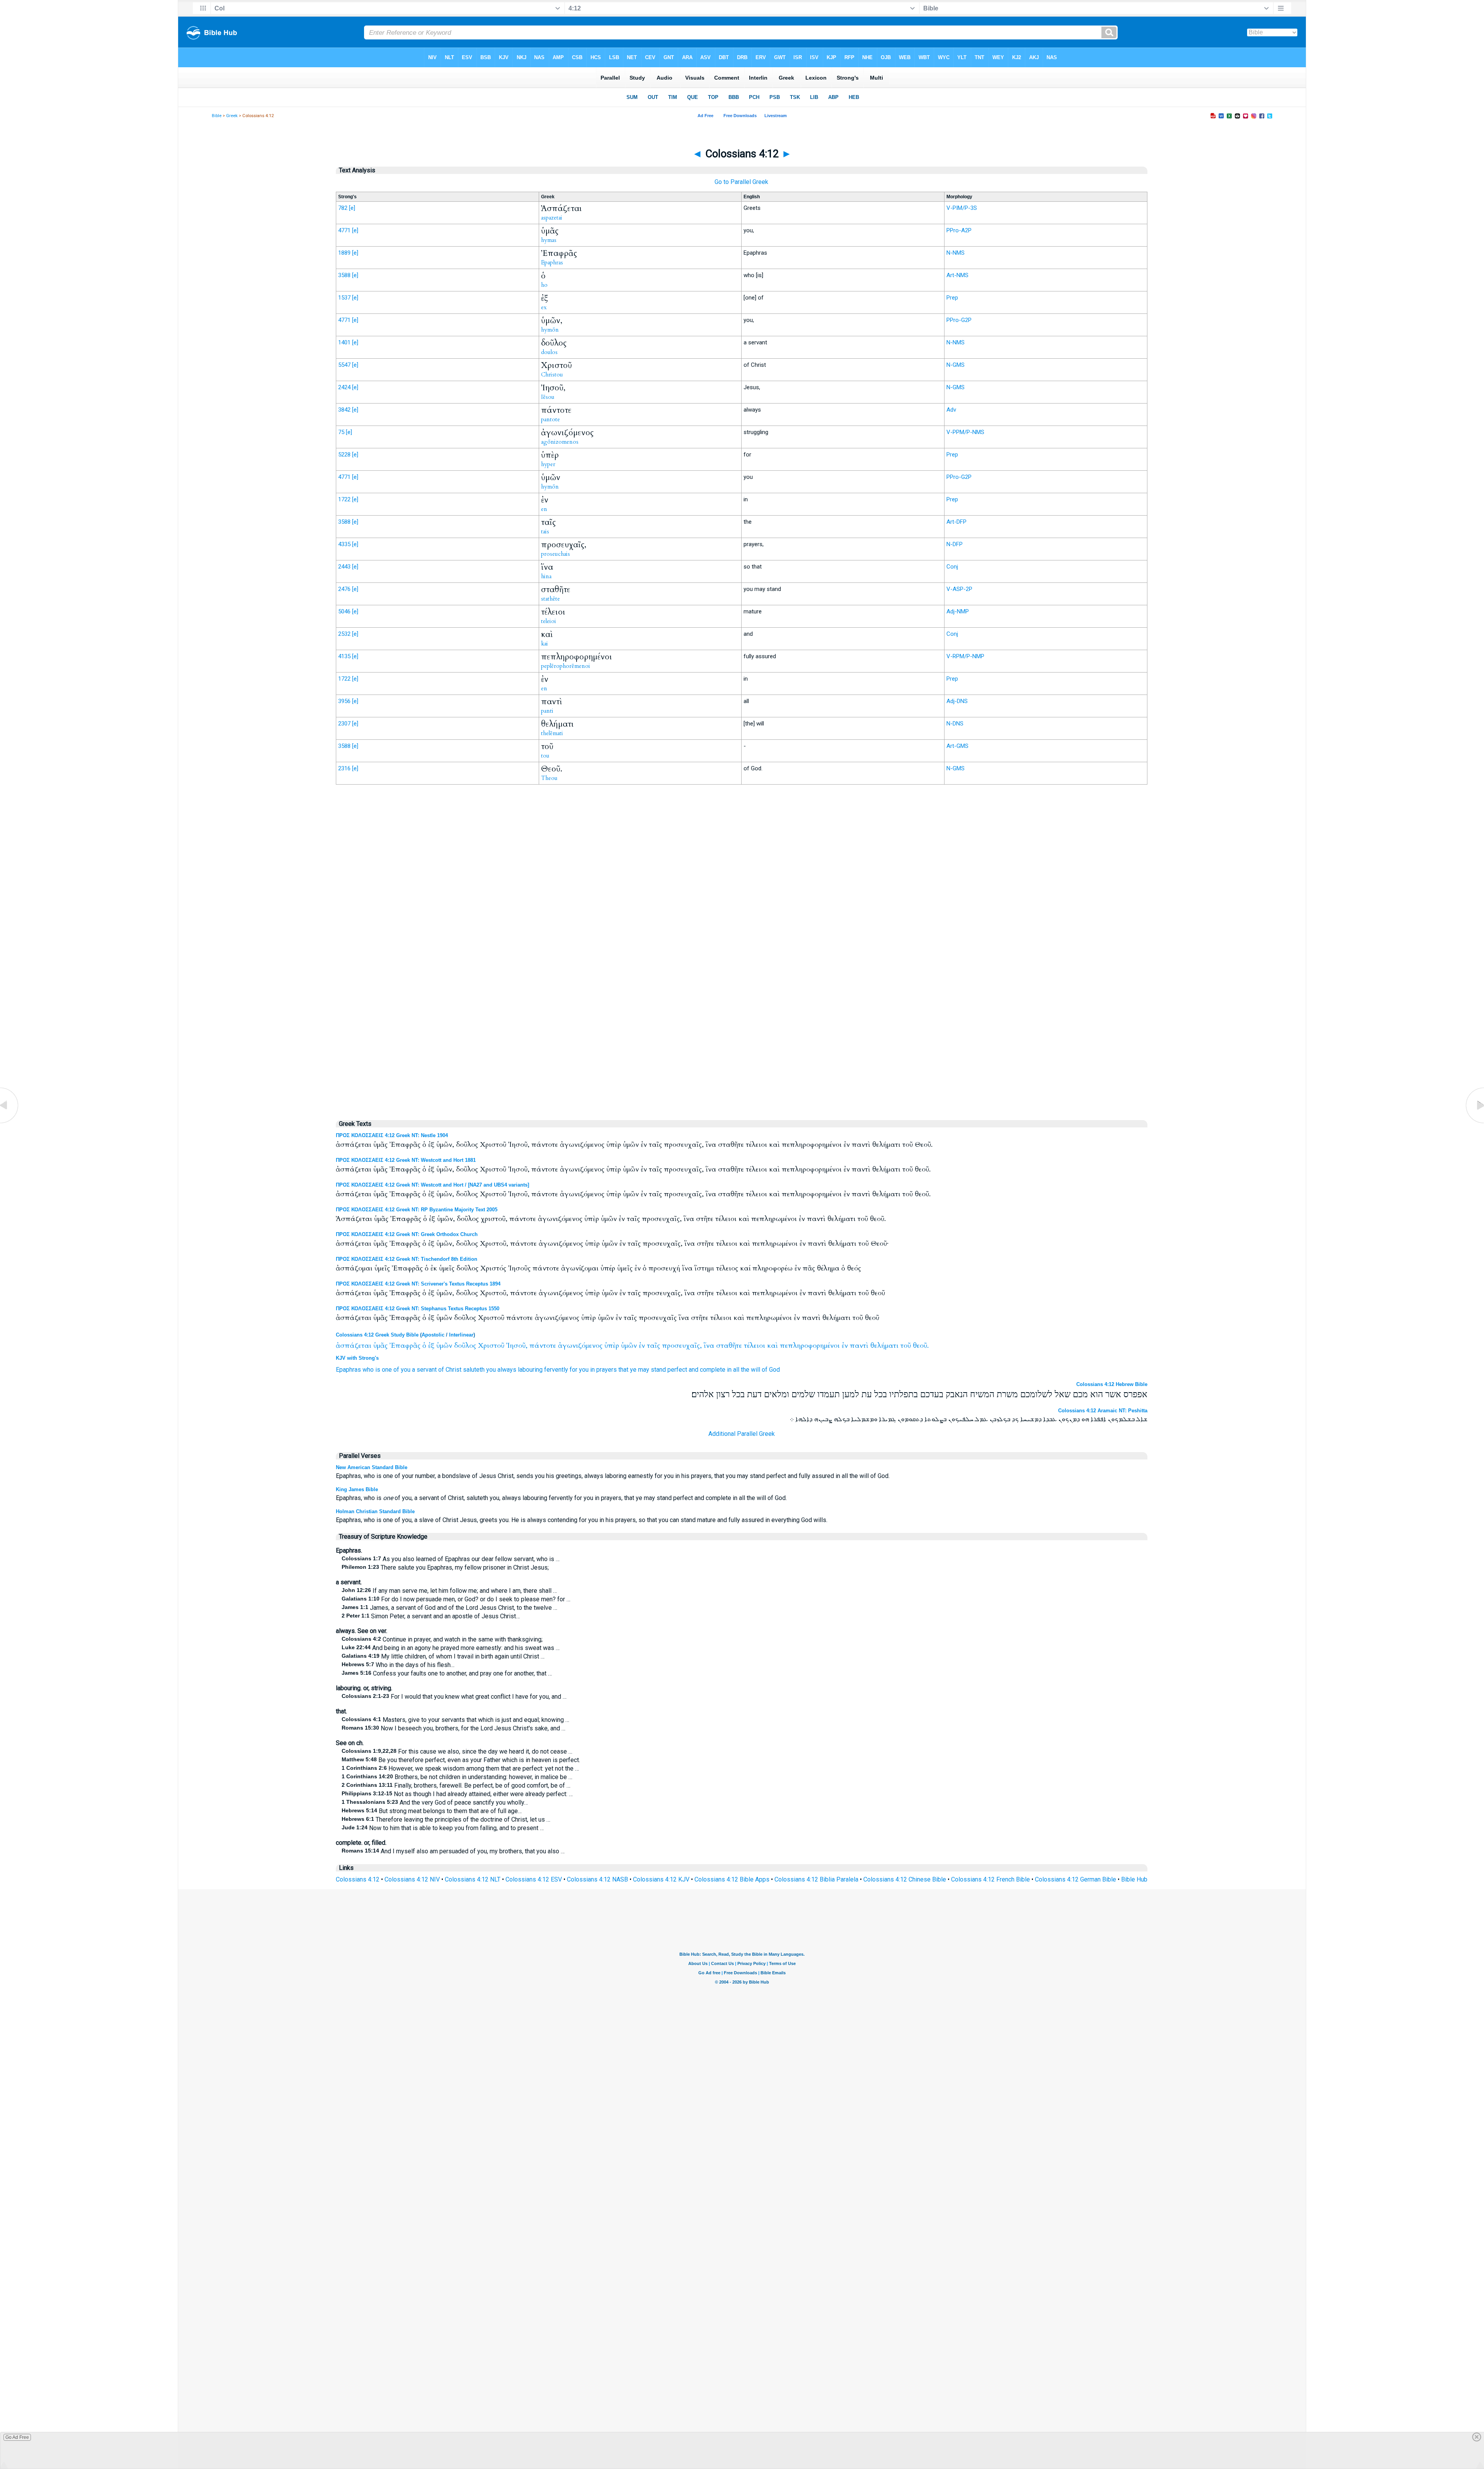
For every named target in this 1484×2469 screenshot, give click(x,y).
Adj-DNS (957, 701)
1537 (344, 298)
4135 (344, 656)
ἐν (642, 1346)
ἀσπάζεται (354, 1346)
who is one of (381, 1370)
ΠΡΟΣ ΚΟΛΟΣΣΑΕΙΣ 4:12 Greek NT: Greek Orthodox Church (407, 1234)
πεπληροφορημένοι (810, 1346)
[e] (352, 208)
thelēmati (552, 733)
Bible (217, 116)
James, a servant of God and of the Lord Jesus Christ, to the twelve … (449, 1608)
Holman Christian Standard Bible (375, 1511)
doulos (549, 352)
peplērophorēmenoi (566, 666)
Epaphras (552, 262)
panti (547, 711)
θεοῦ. (921, 1346)
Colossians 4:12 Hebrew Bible (1112, 1384)
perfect (677, 1370)
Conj (952, 567)
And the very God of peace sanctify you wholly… (435, 1802)
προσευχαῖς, (682, 1346)
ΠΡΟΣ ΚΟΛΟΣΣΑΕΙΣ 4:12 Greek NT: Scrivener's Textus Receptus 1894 (418, 1284)
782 (343, 208)
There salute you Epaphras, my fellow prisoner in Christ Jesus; (445, 1567)
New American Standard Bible (372, 1467)
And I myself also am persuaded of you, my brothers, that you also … (453, 1851)
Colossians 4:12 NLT (473, 1879)
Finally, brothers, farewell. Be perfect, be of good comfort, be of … (456, 1785)
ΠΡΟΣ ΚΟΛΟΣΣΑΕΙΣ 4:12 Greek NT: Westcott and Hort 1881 (406, 1160)
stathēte (551, 599)
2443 (344, 567)
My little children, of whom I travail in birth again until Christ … (443, 1656)
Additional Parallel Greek (742, 1434)
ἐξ (431, 1346)
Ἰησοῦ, (517, 1346)
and (693, 1370)
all (736, 1370)
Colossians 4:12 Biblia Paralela (816, 1879)
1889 (344, 253)
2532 (344, 634)
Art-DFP (956, 522)
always (507, 1370)
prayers (607, 1370)
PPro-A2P (959, 230)
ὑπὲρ (612, 1346)
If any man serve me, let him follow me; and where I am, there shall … (449, 1591)
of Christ (450, 1370)
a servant (424, 1370)
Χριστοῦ (491, 1346)
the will (751, 1370)
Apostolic (433, 1335)
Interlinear (461, 1335)
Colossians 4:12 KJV (661, 1879)
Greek (232, 116)
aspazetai (552, 218)
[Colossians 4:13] (1474, 1123)
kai (545, 644)
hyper (548, 464)
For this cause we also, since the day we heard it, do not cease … (457, 1751)
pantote (551, 419)
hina (546, 576)
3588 (344, 275)
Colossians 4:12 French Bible (990, 1879)
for (574, 1370)
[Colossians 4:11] (10, 1123)
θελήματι (884, 1346)
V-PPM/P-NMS (965, 432)
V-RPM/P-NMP (965, 656)
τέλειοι (755, 1346)
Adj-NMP (958, 611)
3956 (344, 701)
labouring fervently (543, 1370)
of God (771, 1370)
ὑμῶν (444, 1346)
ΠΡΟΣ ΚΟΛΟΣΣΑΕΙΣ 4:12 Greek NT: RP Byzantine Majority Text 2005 (417, 1210)
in (592, 1370)
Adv (951, 410)
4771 (344, 230)
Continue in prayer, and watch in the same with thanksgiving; (442, 1639)
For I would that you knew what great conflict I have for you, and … (454, 1697)
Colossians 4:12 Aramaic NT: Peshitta (1103, 1411)
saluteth (474, 1370)
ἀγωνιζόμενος (580, 1346)
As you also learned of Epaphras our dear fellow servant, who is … (451, 1559)
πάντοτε (543, 1346)
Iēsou (548, 397)
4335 (344, 544)
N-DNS (955, 724)
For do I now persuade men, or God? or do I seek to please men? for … (456, 1599)
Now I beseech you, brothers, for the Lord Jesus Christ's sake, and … (454, 1728)
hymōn (550, 330)
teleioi (549, 621)
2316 (344, 768)
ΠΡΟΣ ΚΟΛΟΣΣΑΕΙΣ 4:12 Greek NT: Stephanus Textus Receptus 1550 (418, 1309)
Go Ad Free (17, 2437)
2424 (344, 387)
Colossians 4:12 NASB (597, 1879)
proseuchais (556, 554)
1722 (344, 499)
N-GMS (956, 365)
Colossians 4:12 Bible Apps (732, 1879)
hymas (549, 240)
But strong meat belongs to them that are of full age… (432, 1811)
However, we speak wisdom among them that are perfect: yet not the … (460, 1768)
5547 (344, 365)
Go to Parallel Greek (741, 182)
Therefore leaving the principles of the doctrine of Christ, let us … (446, 1819)
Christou (552, 375)
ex (544, 307)
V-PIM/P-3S (962, 208)
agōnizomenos (560, 442)
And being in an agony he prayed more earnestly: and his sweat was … (451, 1648)
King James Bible (357, 1489)
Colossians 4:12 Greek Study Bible (377, 1335)
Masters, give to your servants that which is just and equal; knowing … (455, 1720)
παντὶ (859, 1346)
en (544, 509)
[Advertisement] (742, 951)
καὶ (773, 1346)
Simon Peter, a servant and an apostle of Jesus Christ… (431, 1616)
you (406, 1370)
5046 (344, 611)
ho (544, 285)
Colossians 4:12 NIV (412, 1879)
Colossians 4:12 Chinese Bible (905, 1879)
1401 (344, 342)
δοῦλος (465, 1346)
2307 (344, 724)
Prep (952, 298)
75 (341, 432)
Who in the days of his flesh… (398, 1665)
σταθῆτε (729, 1346)
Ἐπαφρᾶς (405, 1346)
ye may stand (648, 1370)
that (623, 1370)
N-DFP (955, 544)
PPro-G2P (959, 320)
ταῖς (654, 1346)
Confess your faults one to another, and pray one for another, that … (447, 1673)
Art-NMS (957, 275)
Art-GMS (957, 746)
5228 (344, 455)
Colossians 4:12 (358, 1879)
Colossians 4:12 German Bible (1076, 1879)
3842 (344, 410)
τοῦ (906, 1346)
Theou (549, 778)
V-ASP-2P (959, 589)
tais (545, 531)
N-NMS (956, 253)
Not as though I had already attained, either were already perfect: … (457, 1794)
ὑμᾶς (380, 1346)
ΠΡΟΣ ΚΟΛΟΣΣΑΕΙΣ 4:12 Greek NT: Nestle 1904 (392, 1135)
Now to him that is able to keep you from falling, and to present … (443, 1828)
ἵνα (709, 1346)
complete (713, 1370)
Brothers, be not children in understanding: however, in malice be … (457, 1777)
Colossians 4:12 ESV (534, 1879)
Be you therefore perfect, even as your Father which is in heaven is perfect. (461, 1760)
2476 (344, 589)
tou (545, 756)
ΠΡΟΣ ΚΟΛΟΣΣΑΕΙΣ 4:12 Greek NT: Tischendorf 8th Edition (407, 1259)
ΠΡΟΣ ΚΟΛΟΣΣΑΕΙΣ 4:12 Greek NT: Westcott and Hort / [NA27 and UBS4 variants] (432, 1185)
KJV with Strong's (357, 1358)
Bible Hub (1134, 1879)
